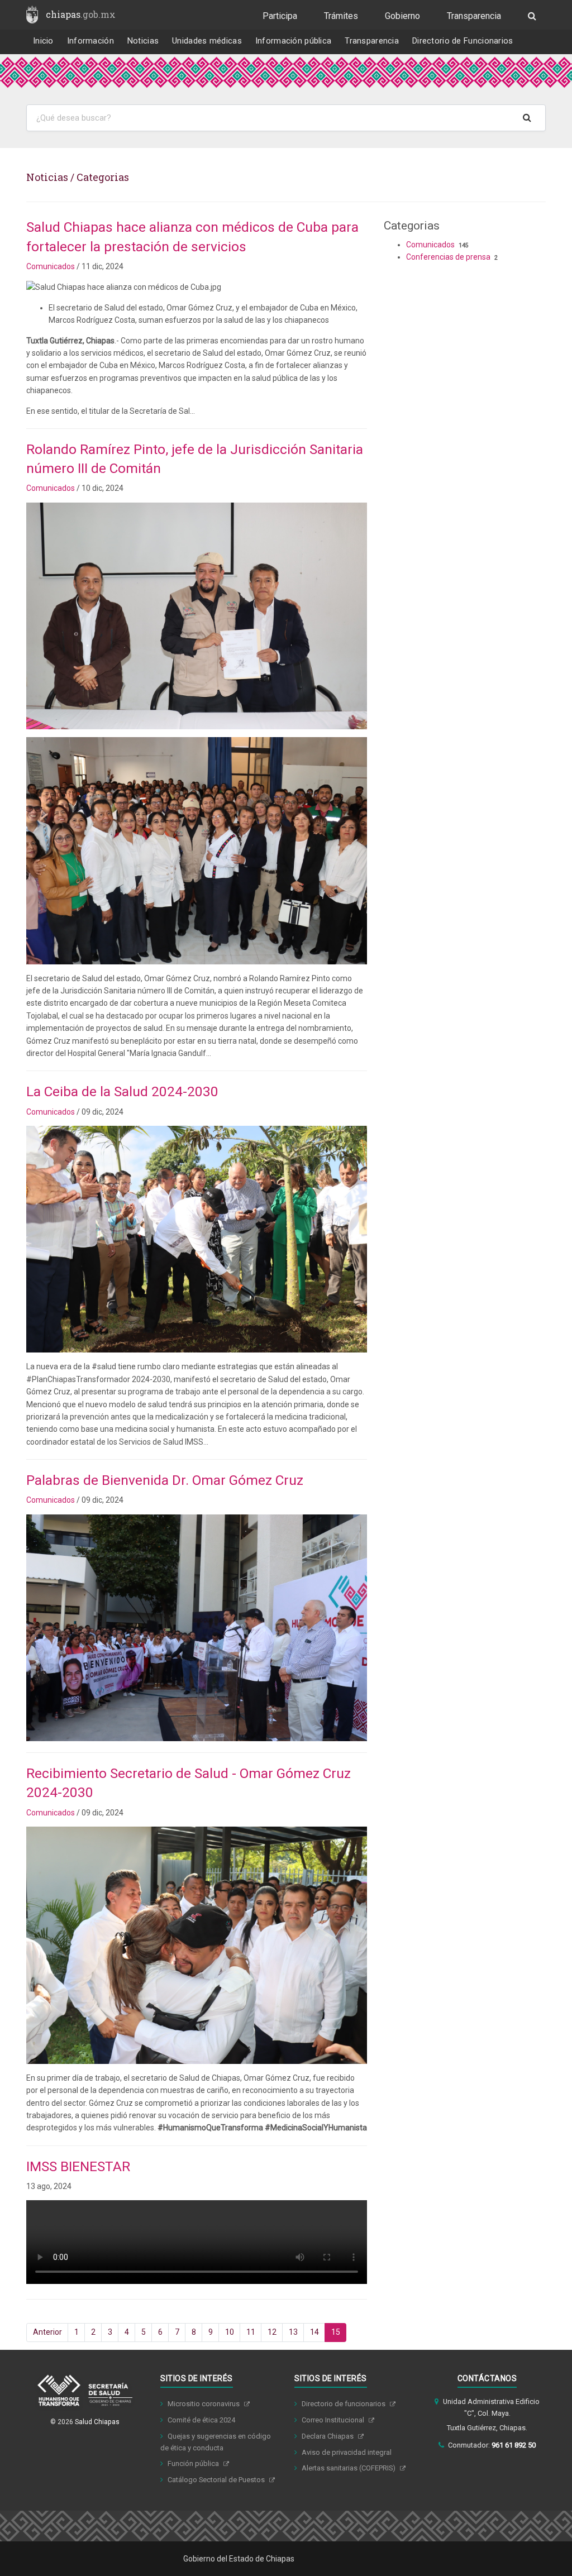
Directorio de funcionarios (344, 2404)
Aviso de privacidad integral (347, 2452)
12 (272, 2332)
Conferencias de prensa (448, 257)
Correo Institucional (334, 2420)
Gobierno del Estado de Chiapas (239, 2559)
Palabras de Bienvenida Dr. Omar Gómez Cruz (165, 1480)
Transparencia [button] (372, 41)
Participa (280, 16)
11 (251, 2332)
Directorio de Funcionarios (463, 41)
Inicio (43, 41)
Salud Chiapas (97, 2422)
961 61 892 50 (514, 2445)
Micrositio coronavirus (204, 2404)
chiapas (81, 14)
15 (336, 2332)
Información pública (294, 41)
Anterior (47, 2332)
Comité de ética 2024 (201, 2420)
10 (230, 2332)
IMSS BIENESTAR (78, 2166)
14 (314, 2332)
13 (293, 2332)
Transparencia (474, 16)
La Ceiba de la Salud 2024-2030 (122, 1091)
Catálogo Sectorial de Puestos (217, 2480)
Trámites (341, 16)
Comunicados (51, 266)
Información (90, 41)
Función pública (194, 2463)
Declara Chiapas (328, 2436)
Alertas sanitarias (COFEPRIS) (349, 2468)
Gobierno (402, 16)
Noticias (143, 41)
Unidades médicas (207, 41)
